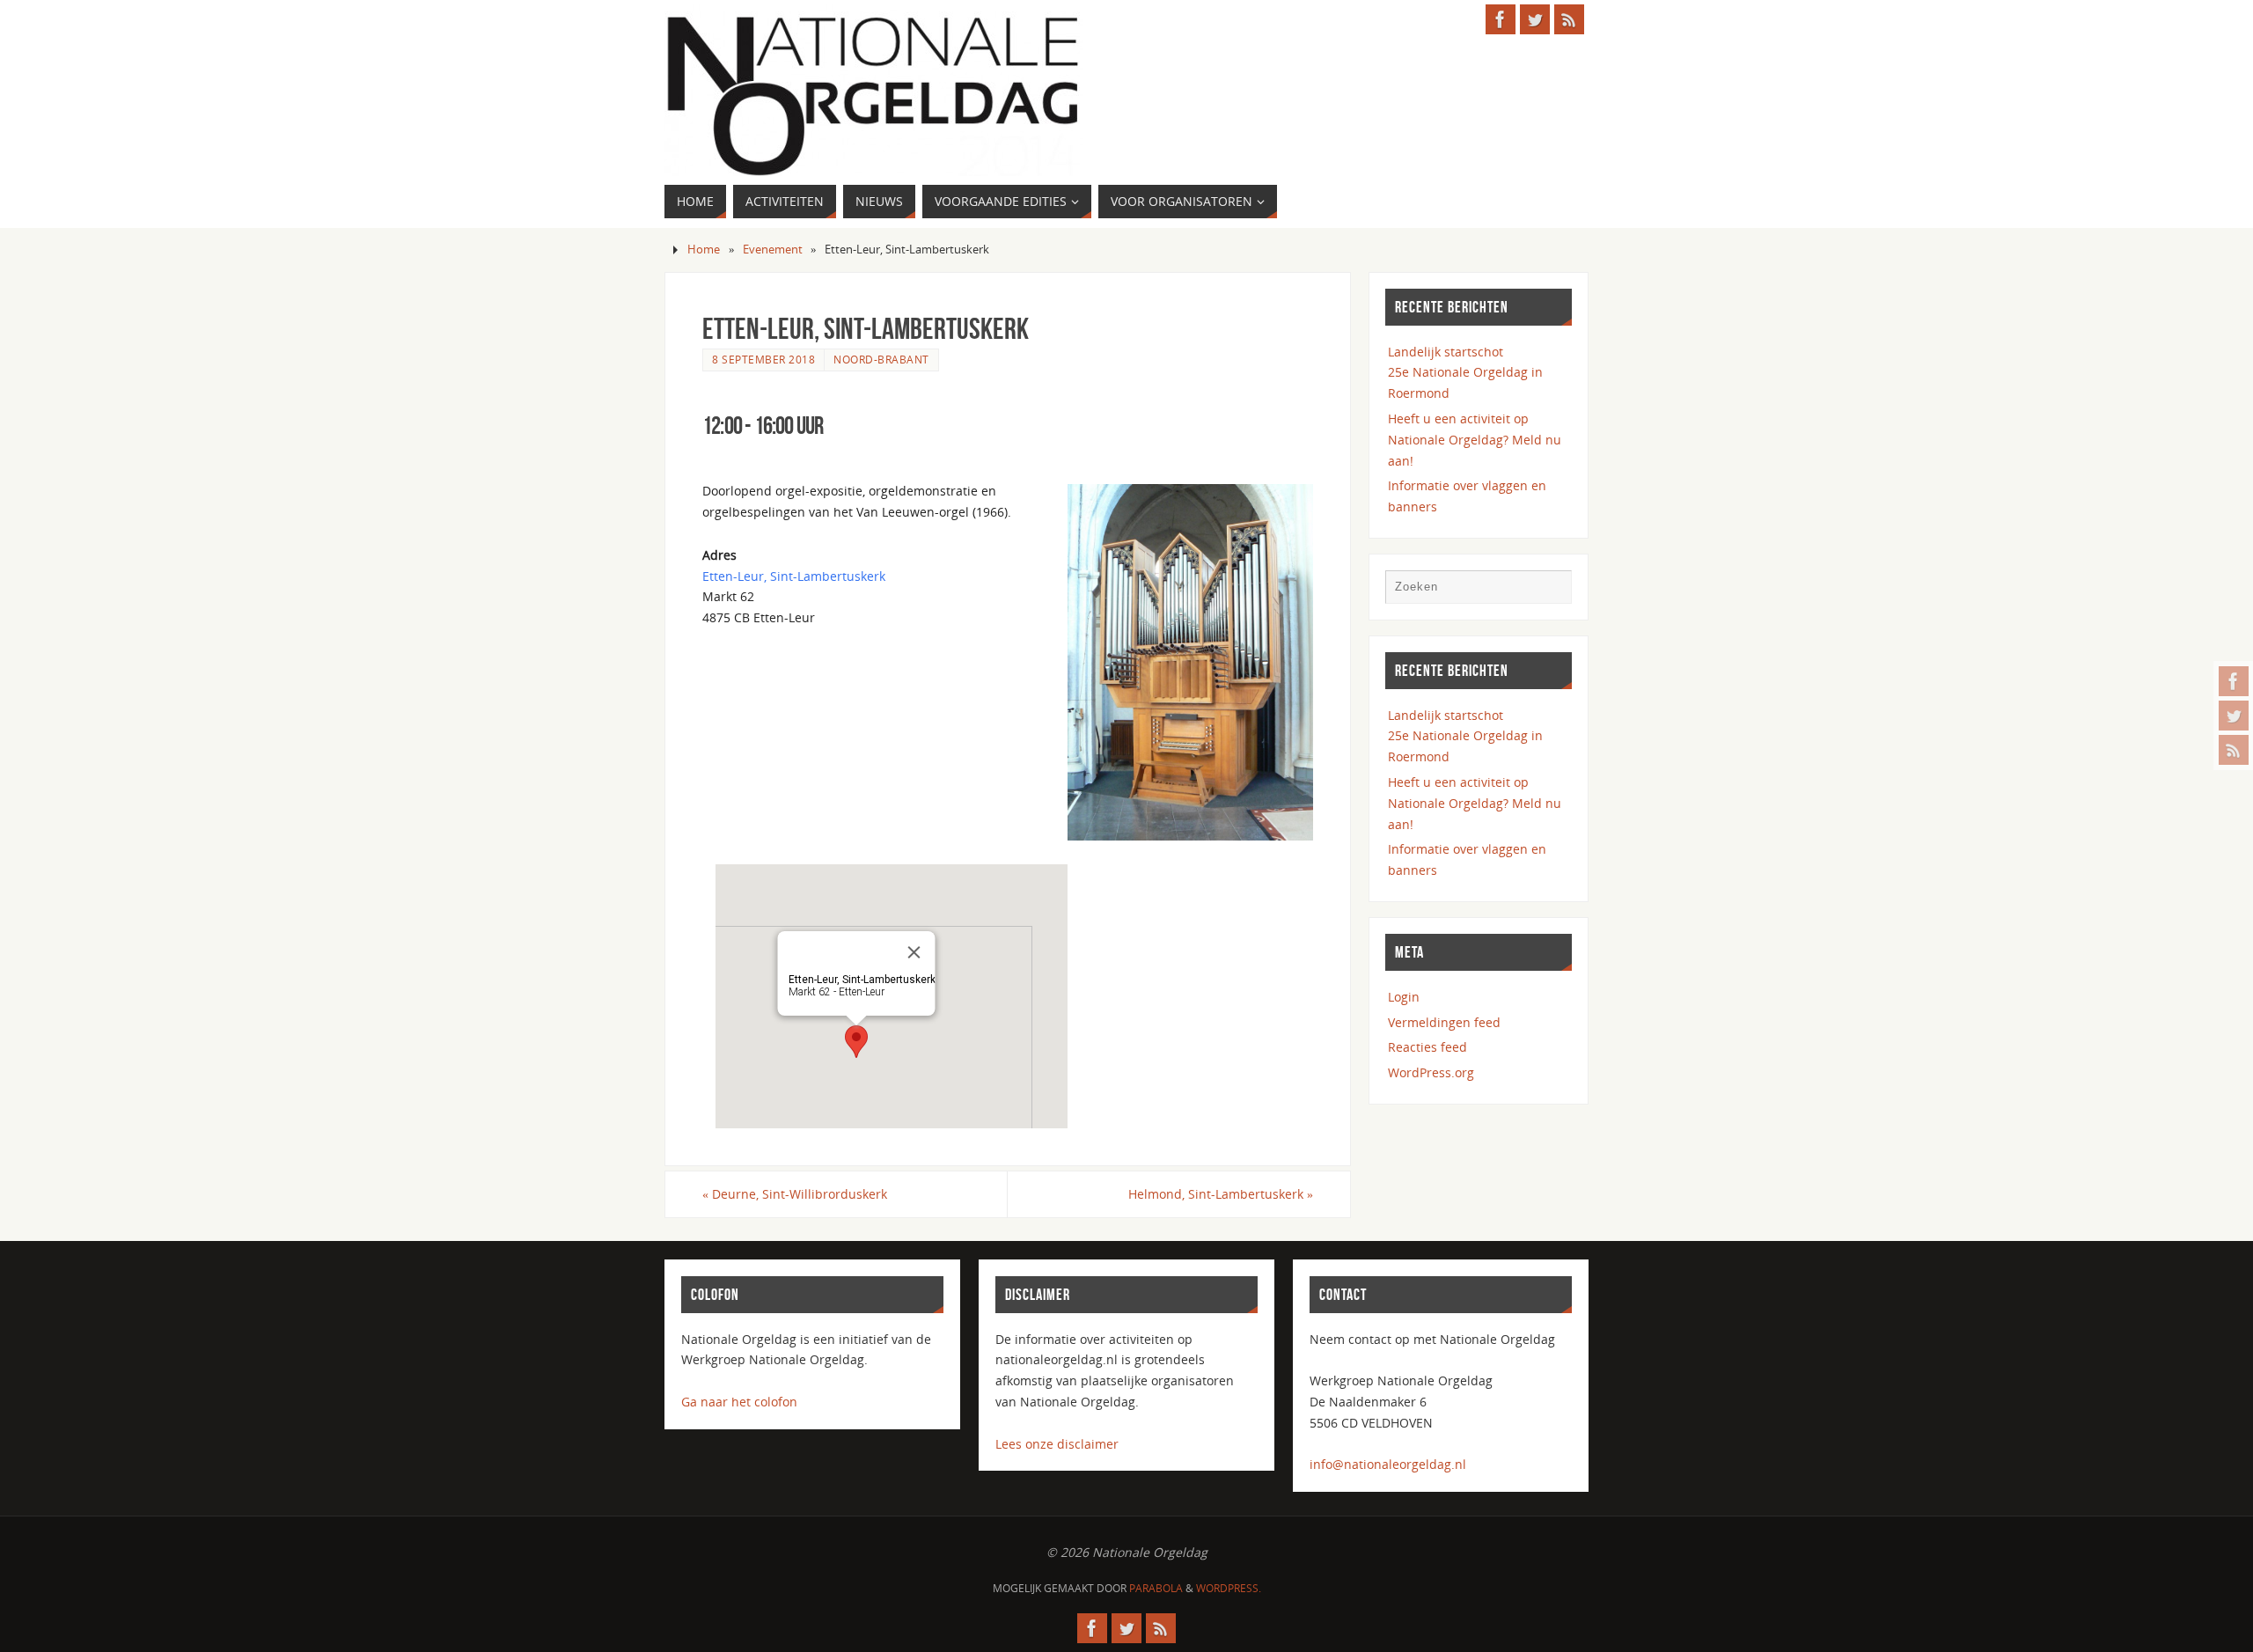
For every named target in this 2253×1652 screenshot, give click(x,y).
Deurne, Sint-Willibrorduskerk (795, 1194)
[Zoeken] (1550, 591)
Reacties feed (1427, 1047)
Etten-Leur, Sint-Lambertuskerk (794, 576)
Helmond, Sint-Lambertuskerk (1221, 1194)
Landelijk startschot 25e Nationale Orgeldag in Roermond (1465, 373)
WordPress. (1229, 1588)
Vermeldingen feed (1444, 1022)
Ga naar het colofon (739, 1402)
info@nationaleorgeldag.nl (1388, 1464)
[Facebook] (2234, 681)
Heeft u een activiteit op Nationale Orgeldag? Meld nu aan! (1475, 440)
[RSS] (2234, 750)
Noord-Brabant (881, 359)
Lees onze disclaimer (1057, 1444)
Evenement (773, 250)
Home (704, 250)
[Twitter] (2234, 716)
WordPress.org (1431, 1072)
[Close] (914, 952)
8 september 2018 (763, 359)
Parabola (1156, 1588)
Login (1404, 997)
